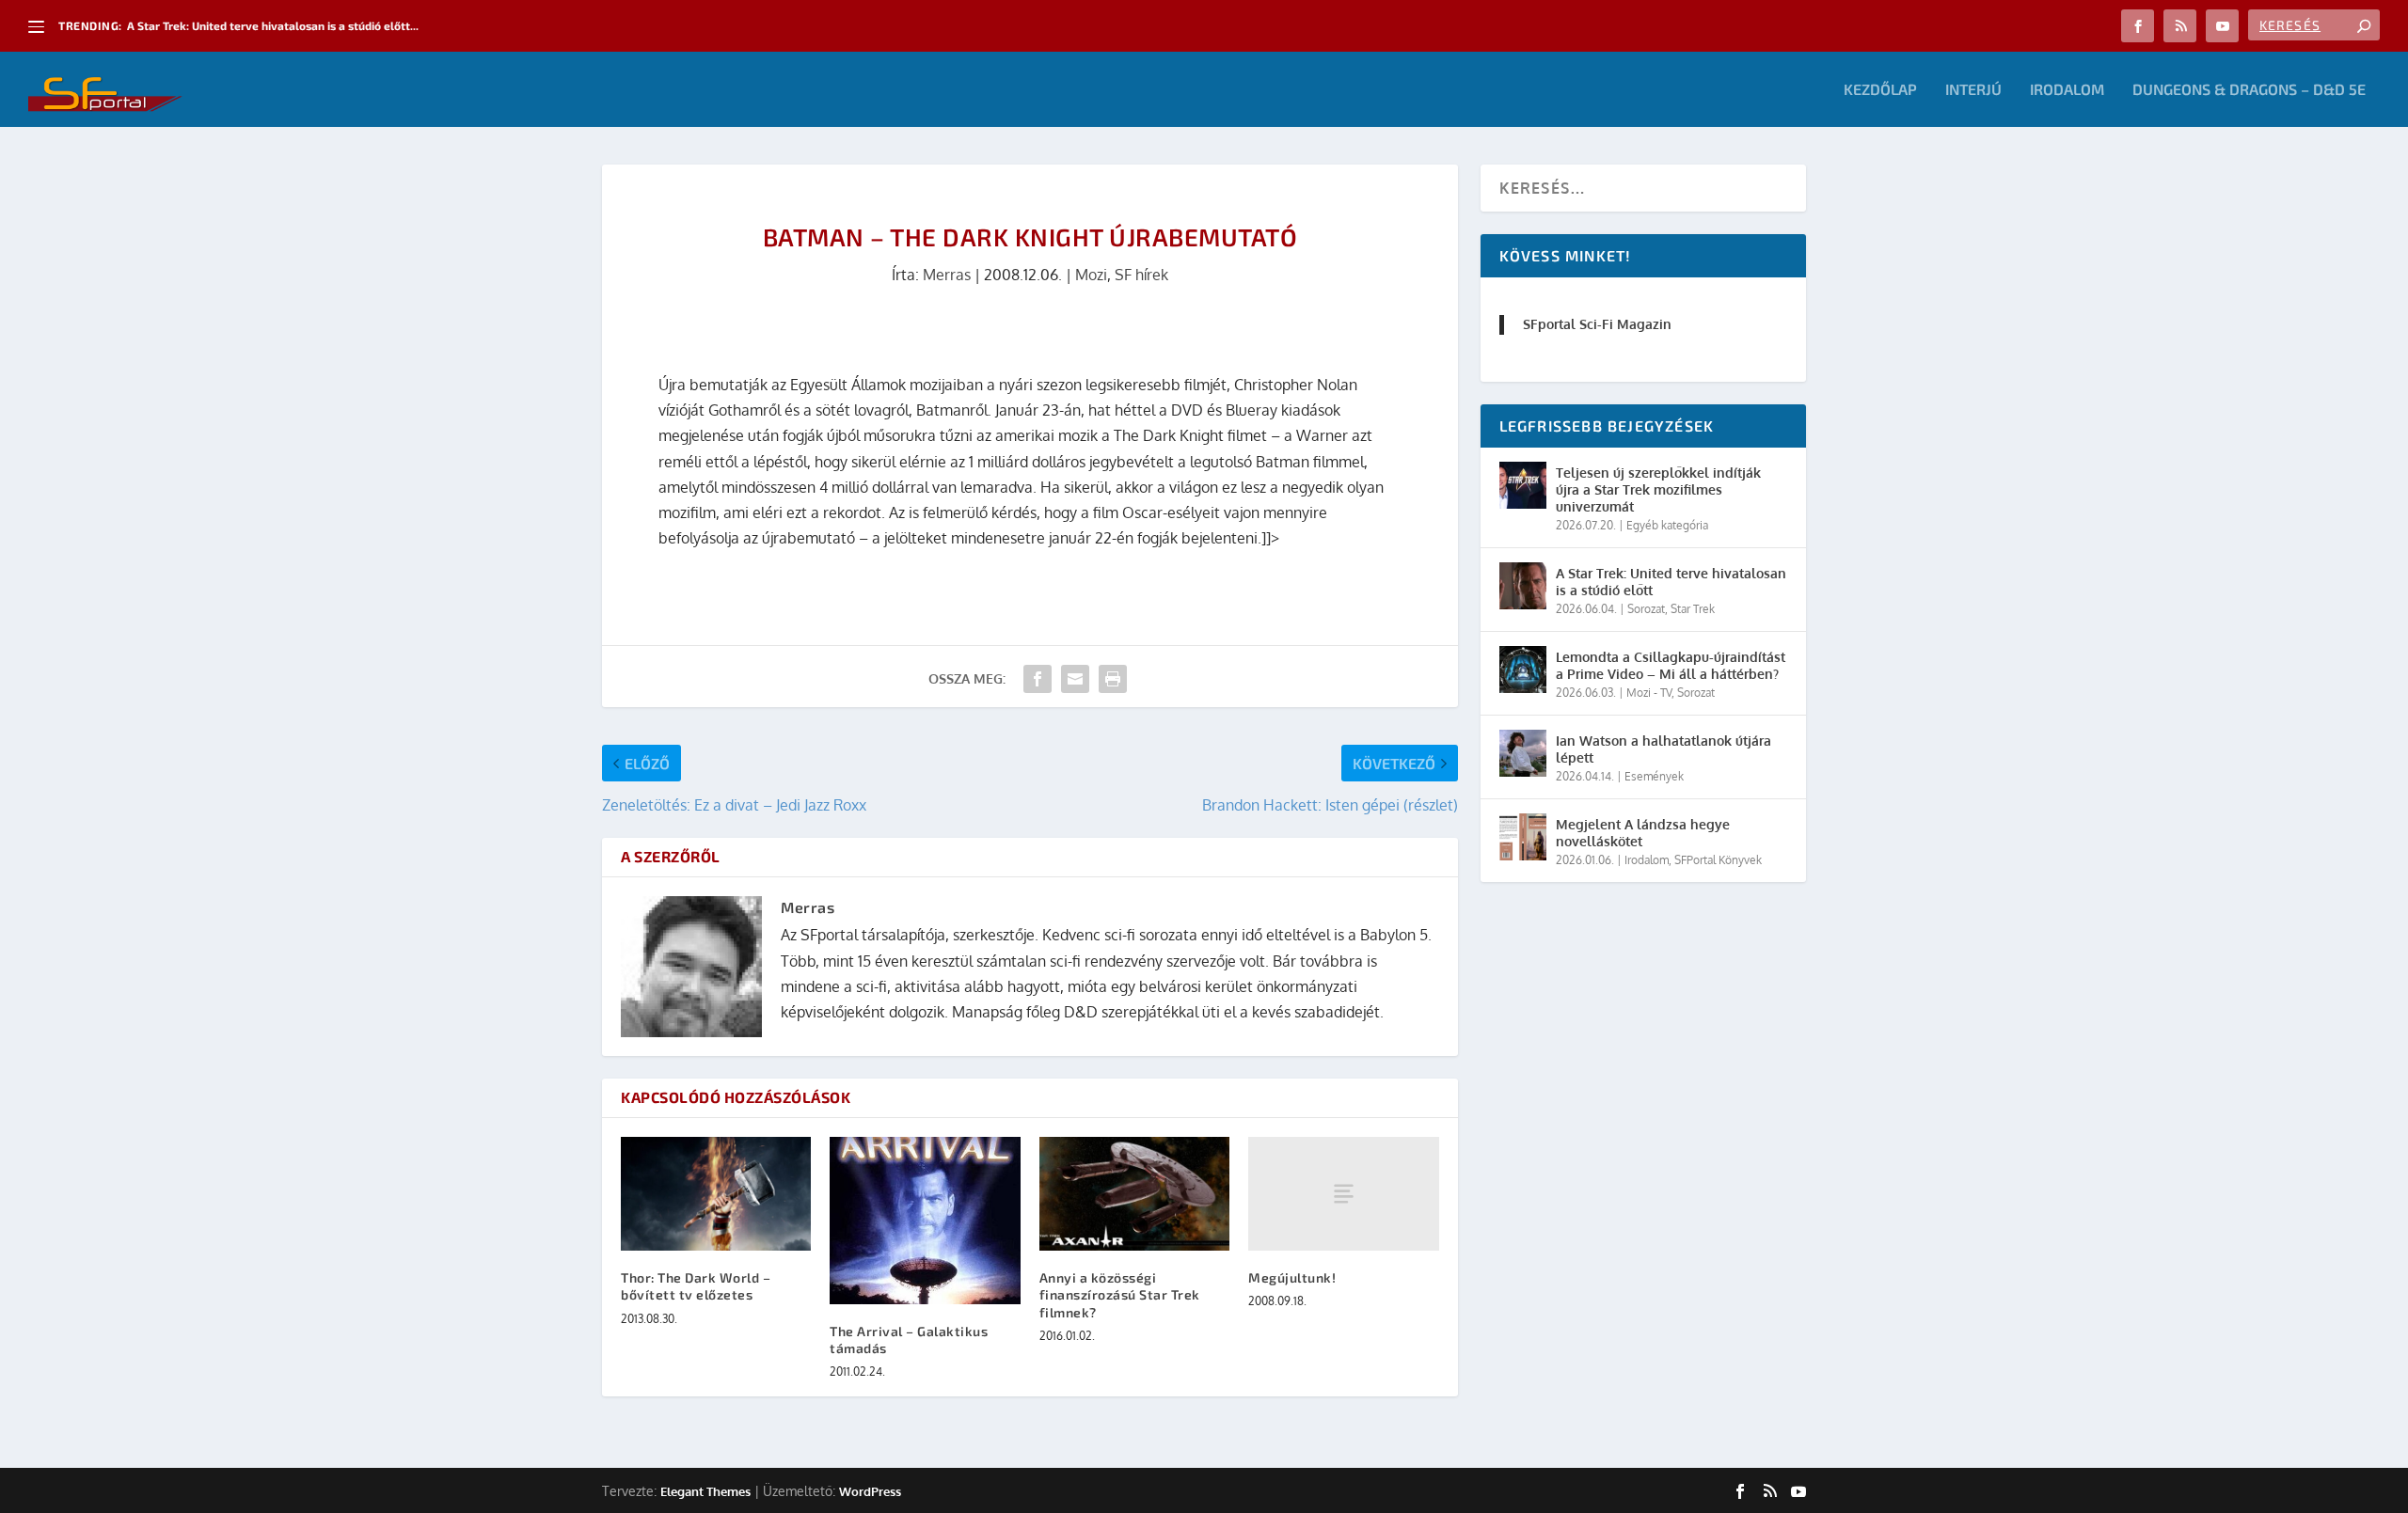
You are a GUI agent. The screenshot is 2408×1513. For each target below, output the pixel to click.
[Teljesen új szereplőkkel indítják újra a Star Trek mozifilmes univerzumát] (1523, 485)
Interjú (1973, 90)
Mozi (1091, 275)
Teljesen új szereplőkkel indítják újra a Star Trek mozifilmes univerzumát (1658, 489)
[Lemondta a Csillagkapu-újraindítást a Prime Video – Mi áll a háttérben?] (1523, 670)
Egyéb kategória (1667, 525)
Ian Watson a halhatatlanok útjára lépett (1663, 749)
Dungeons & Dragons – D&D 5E (2249, 90)
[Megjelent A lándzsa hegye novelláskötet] (1523, 837)
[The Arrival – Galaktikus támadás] (925, 1221)
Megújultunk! (1292, 1277)
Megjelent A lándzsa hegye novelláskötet (1643, 833)
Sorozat (1646, 609)
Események (1654, 776)
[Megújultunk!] (1343, 1194)
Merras (947, 275)
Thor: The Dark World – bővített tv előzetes (696, 1286)
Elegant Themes (705, 1491)
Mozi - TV (1649, 693)
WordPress (870, 1491)
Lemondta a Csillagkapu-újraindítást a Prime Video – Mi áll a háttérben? (1671, 665)
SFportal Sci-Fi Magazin (1597, 324)
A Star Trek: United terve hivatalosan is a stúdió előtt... (273, 25)
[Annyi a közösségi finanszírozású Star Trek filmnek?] (1134, 1194)
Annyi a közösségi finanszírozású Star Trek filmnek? (1120, 1294)
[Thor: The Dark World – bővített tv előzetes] (716, 1194)
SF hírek (1141, 275)
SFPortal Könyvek (1718, 860)
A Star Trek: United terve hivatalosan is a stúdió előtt (1671, 582)
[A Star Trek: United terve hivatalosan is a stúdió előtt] (1523, 586)
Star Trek (1693, 609)
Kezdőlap (1880, 90)
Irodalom (2067, 90)
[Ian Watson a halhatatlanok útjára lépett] (1523, 753)
